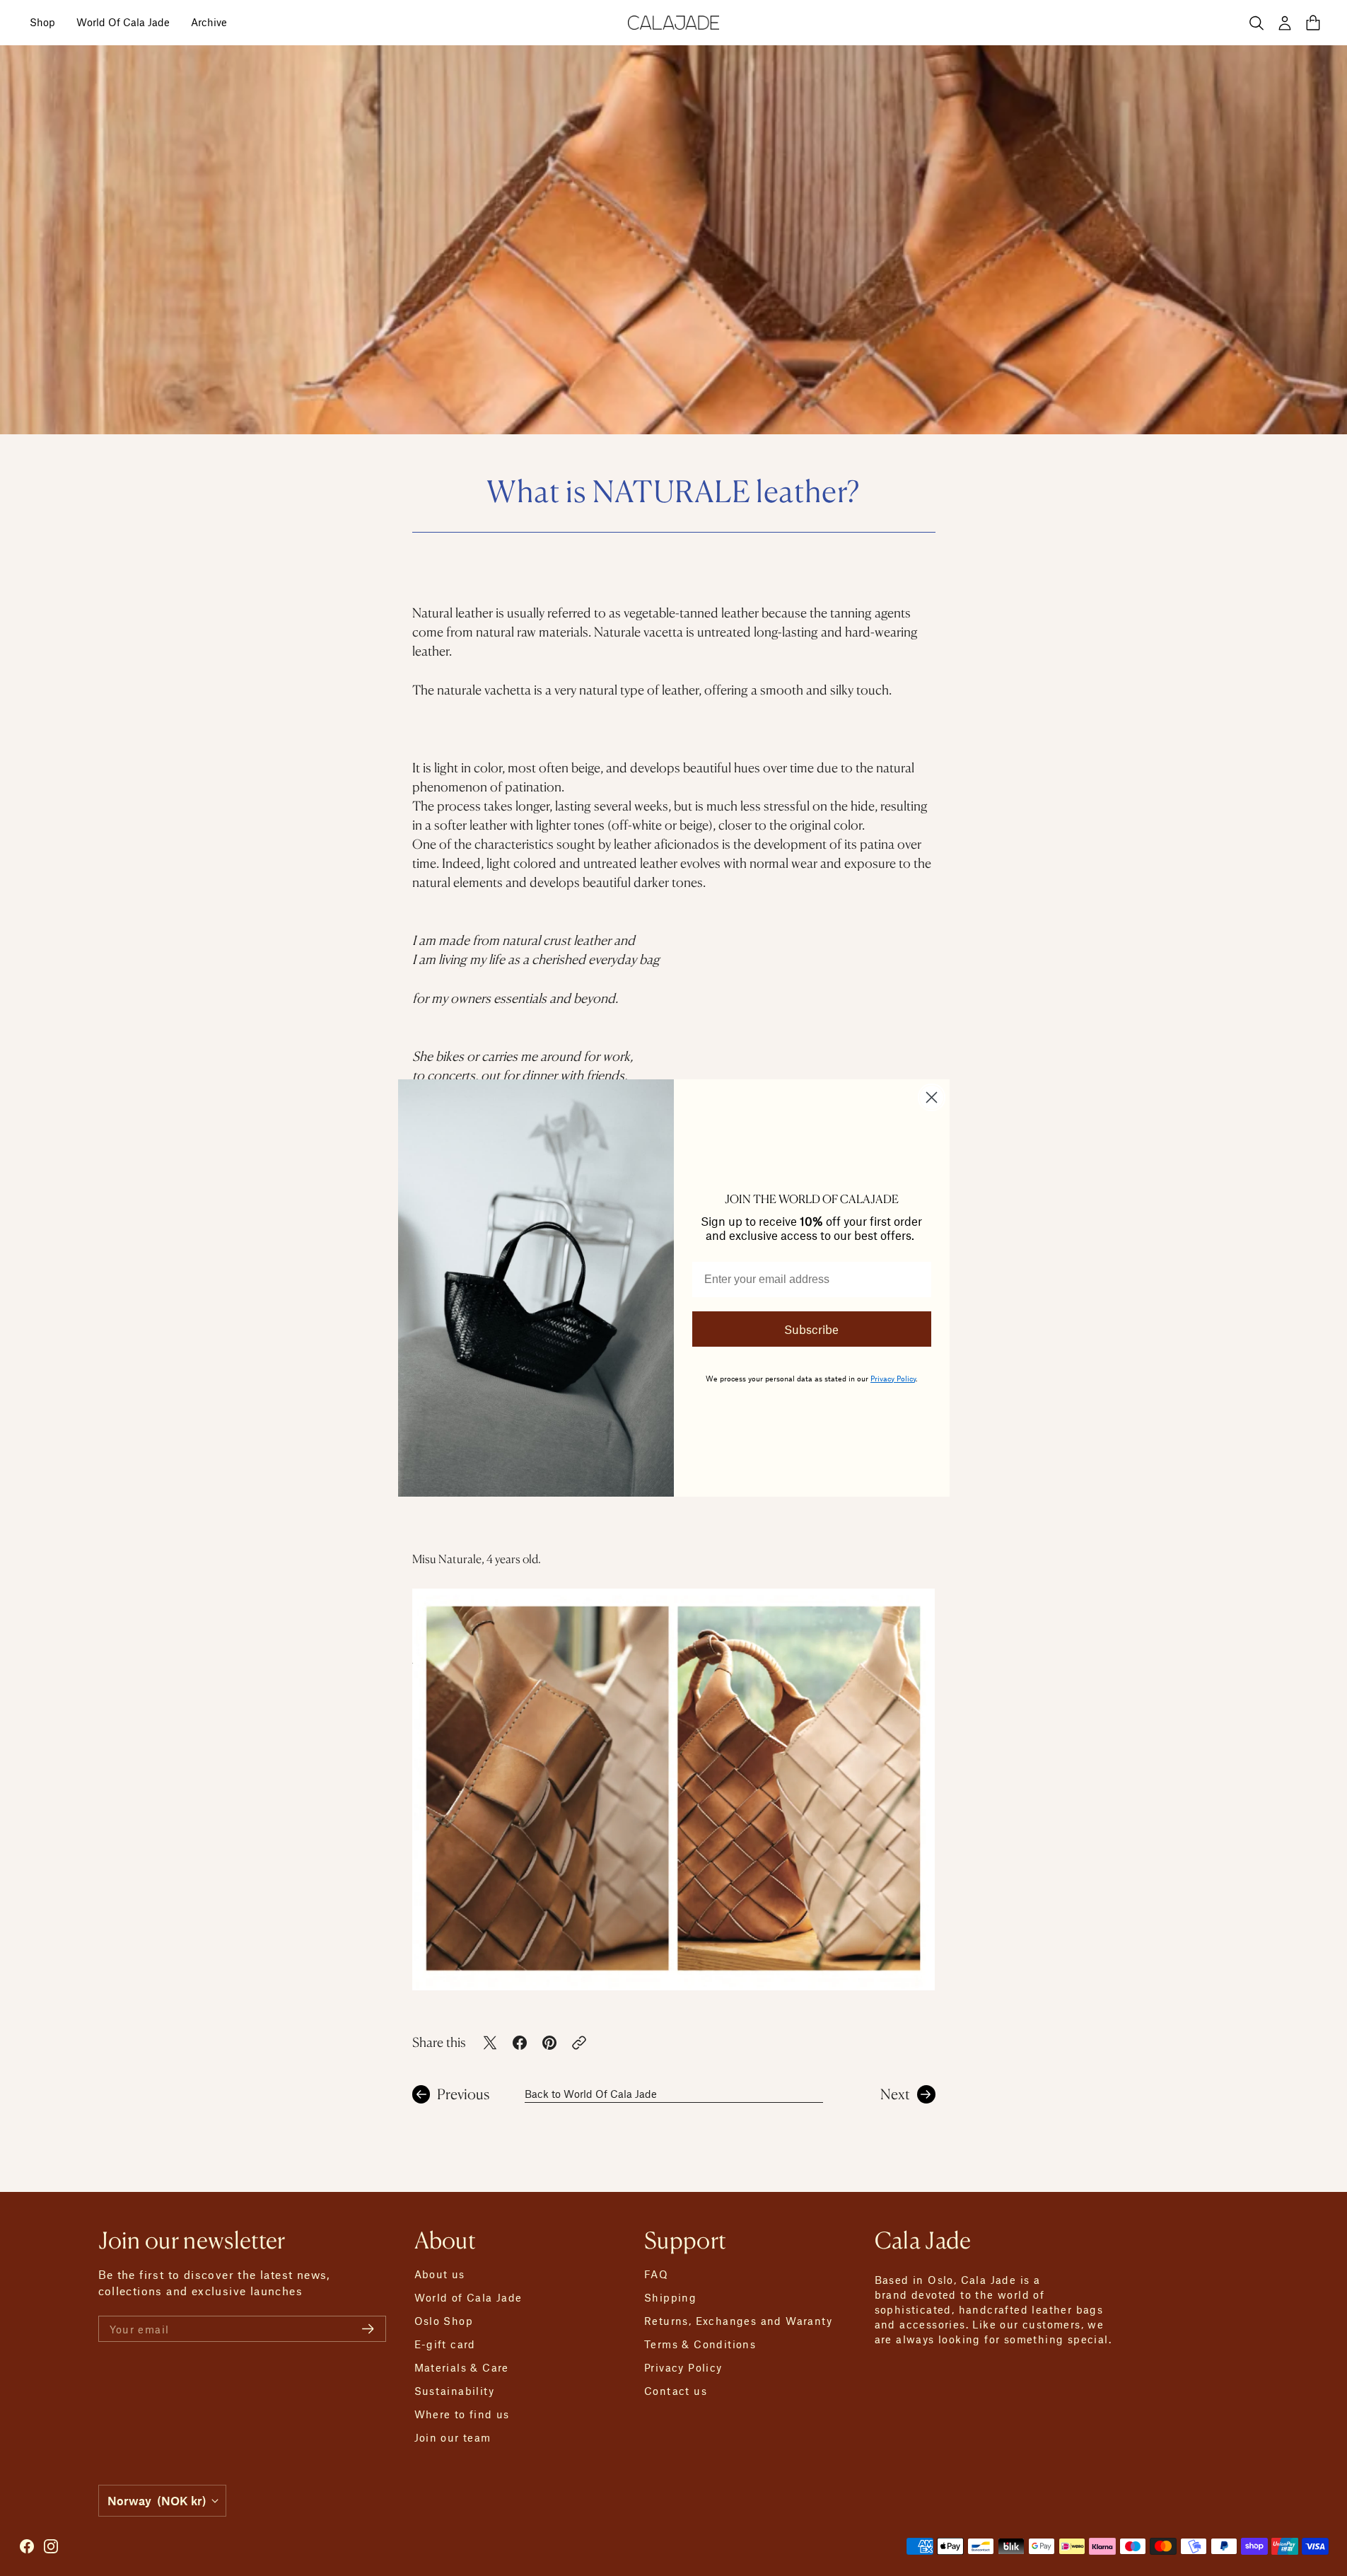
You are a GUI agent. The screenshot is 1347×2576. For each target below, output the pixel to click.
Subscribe (811, 1329)
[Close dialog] (932, 1097)
